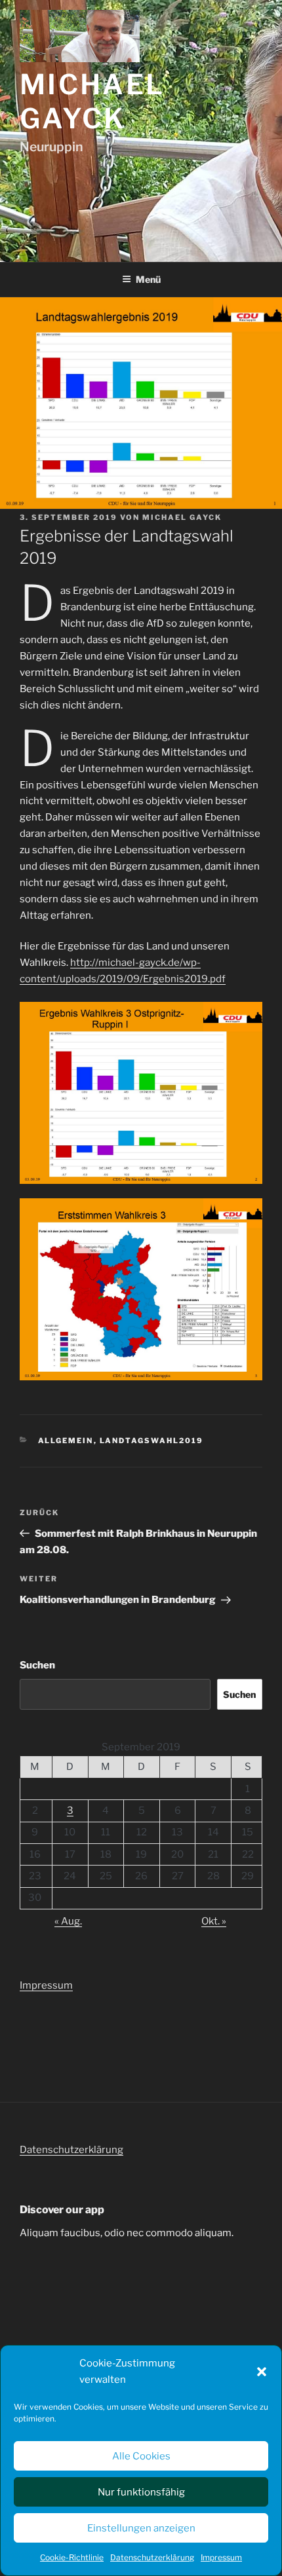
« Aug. (68, 1921)
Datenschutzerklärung (152, 2557)
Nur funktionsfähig (141, 2492)
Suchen (37, 1665)
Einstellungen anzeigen (141, 2528)
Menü (148, 279)
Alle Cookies (141, 2456)
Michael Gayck (92, 101)
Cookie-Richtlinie (72, 2557)
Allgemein (66, 1441)
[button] (262, 2372)
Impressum (221, 2557)
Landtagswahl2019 (152, 1441)
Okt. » (214, 1921)
